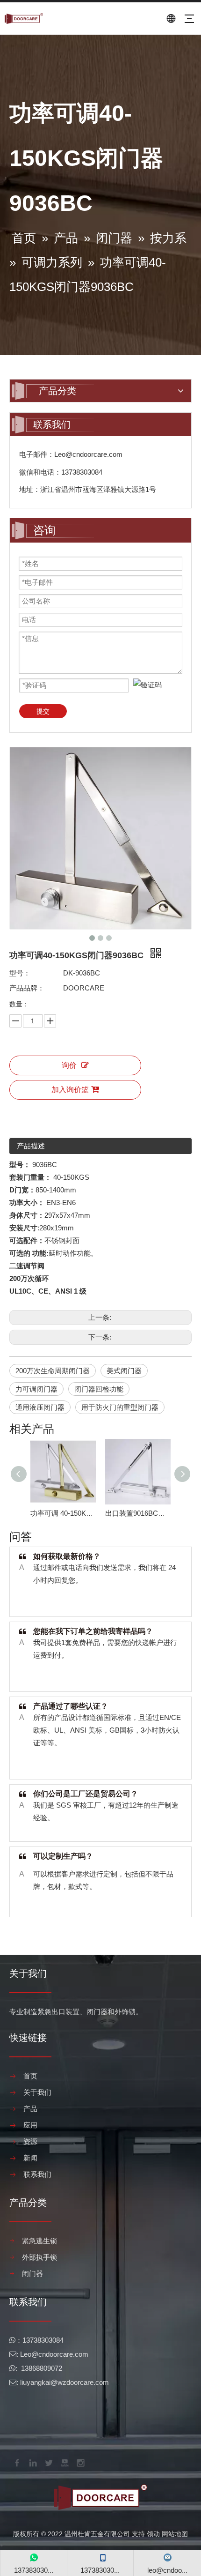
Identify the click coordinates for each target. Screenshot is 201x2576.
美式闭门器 (124, 1371)
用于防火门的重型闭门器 (120, 1407)
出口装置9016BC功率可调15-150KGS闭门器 (138, 1513)
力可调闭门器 (36, 1389)
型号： (20, 973)
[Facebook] (16, 2462)
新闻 (30, 2158)
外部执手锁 (39, 2257)
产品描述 (31, 1146)
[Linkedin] (32, 2462)
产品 (30, 2109)
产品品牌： (27, 988)
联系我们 (37, 2174)
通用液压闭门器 (40, 1407)
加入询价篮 (70, 1090)
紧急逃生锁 (39, 2241)
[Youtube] (64, 2462)
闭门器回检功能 (99, 1389)
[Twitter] (48, 2462)
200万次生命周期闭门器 (53, 1371)
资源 (30, 2141)
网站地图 (175, 2534)
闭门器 (32, 2274)
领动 (153, 2534)
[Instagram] (80, 2462)
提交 (43, 711)
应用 (30, 2125)
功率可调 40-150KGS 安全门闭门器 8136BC (63, 1513)
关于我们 (37, 2092)
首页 (30, 2076)
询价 (69, 1065)
